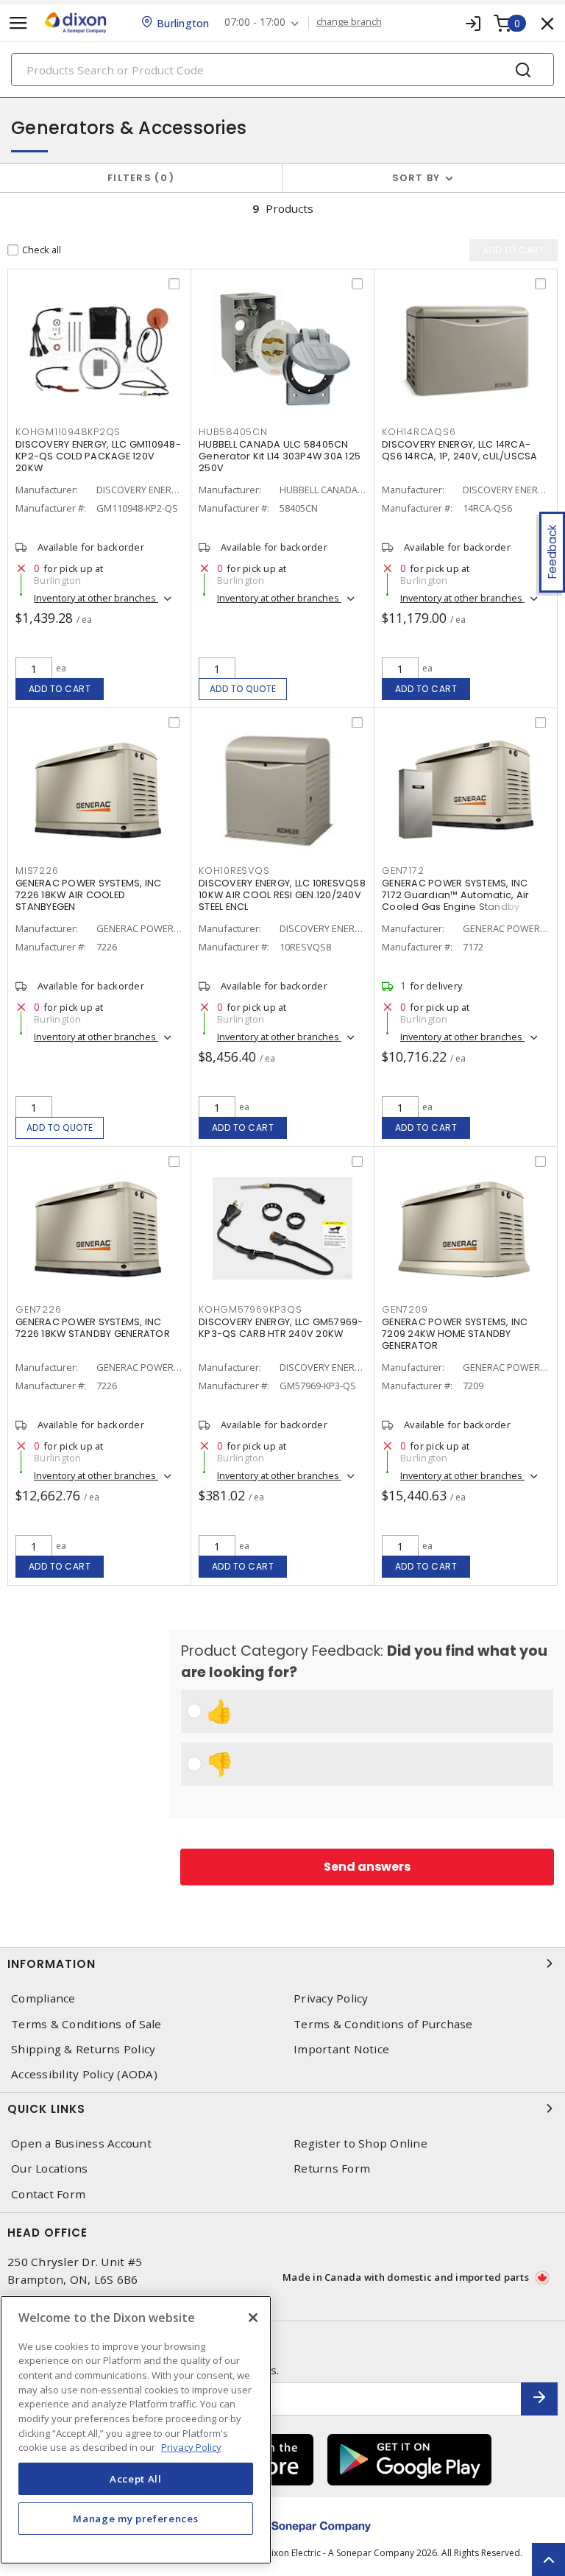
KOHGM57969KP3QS (250, 1309)
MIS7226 (37, 871)
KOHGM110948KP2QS (68, 432)
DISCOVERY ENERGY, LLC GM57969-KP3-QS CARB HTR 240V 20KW (281, 1328)
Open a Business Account (81, 2143)
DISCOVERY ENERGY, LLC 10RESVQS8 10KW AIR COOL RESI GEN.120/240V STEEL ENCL (282, 895)
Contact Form (48, 2194)
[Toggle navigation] (18, 23)
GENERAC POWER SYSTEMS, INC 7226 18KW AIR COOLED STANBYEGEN (89, 895)
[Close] (253, 2318)
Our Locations (49, 2169)
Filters (138, 178)
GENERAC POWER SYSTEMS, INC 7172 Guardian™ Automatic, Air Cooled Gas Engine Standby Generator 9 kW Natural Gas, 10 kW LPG (465, 907)
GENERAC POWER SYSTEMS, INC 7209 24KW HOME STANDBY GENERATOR (455, 1334)
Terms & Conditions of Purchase (383, 2024)
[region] (136, 2430)
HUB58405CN (233, 432)
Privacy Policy (331, 1998)
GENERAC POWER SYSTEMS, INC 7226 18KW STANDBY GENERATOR (93, 1328)
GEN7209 (405, 1309)
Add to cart (60, 689)
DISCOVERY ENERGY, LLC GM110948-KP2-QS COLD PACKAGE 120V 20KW (98, 456)
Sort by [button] (416, 178)
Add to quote (243, 689)
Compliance (43, 1998)
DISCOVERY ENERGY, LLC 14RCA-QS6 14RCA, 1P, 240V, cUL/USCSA (460, 450)
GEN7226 (38, 1309)
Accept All (136, 2479)
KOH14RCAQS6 (419, 432)
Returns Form (332, 2169)
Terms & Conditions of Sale (86, 2024)
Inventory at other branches (96, 598)
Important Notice (341, 2049)
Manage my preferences (135, 2519)
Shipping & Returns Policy (83, 2049)
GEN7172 (403, 871)
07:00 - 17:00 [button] (255, 22)
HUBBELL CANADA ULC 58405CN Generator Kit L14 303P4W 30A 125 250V (280, 456)
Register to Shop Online (360, 2143)
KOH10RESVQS (234, 871)
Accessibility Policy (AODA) (84, 2074)
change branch (349, 22)
